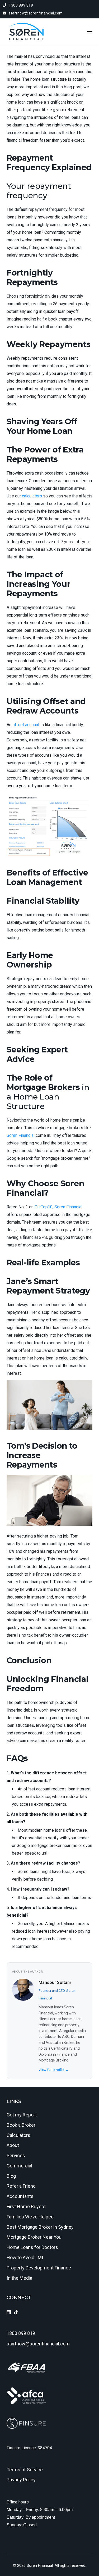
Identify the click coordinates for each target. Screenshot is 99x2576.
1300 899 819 (20, 5)
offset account (26, 725)
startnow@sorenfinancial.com (35, 13)
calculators (32, 496)
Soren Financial (21, 1135)
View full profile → (54, 2070)
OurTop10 (44, 1207)
